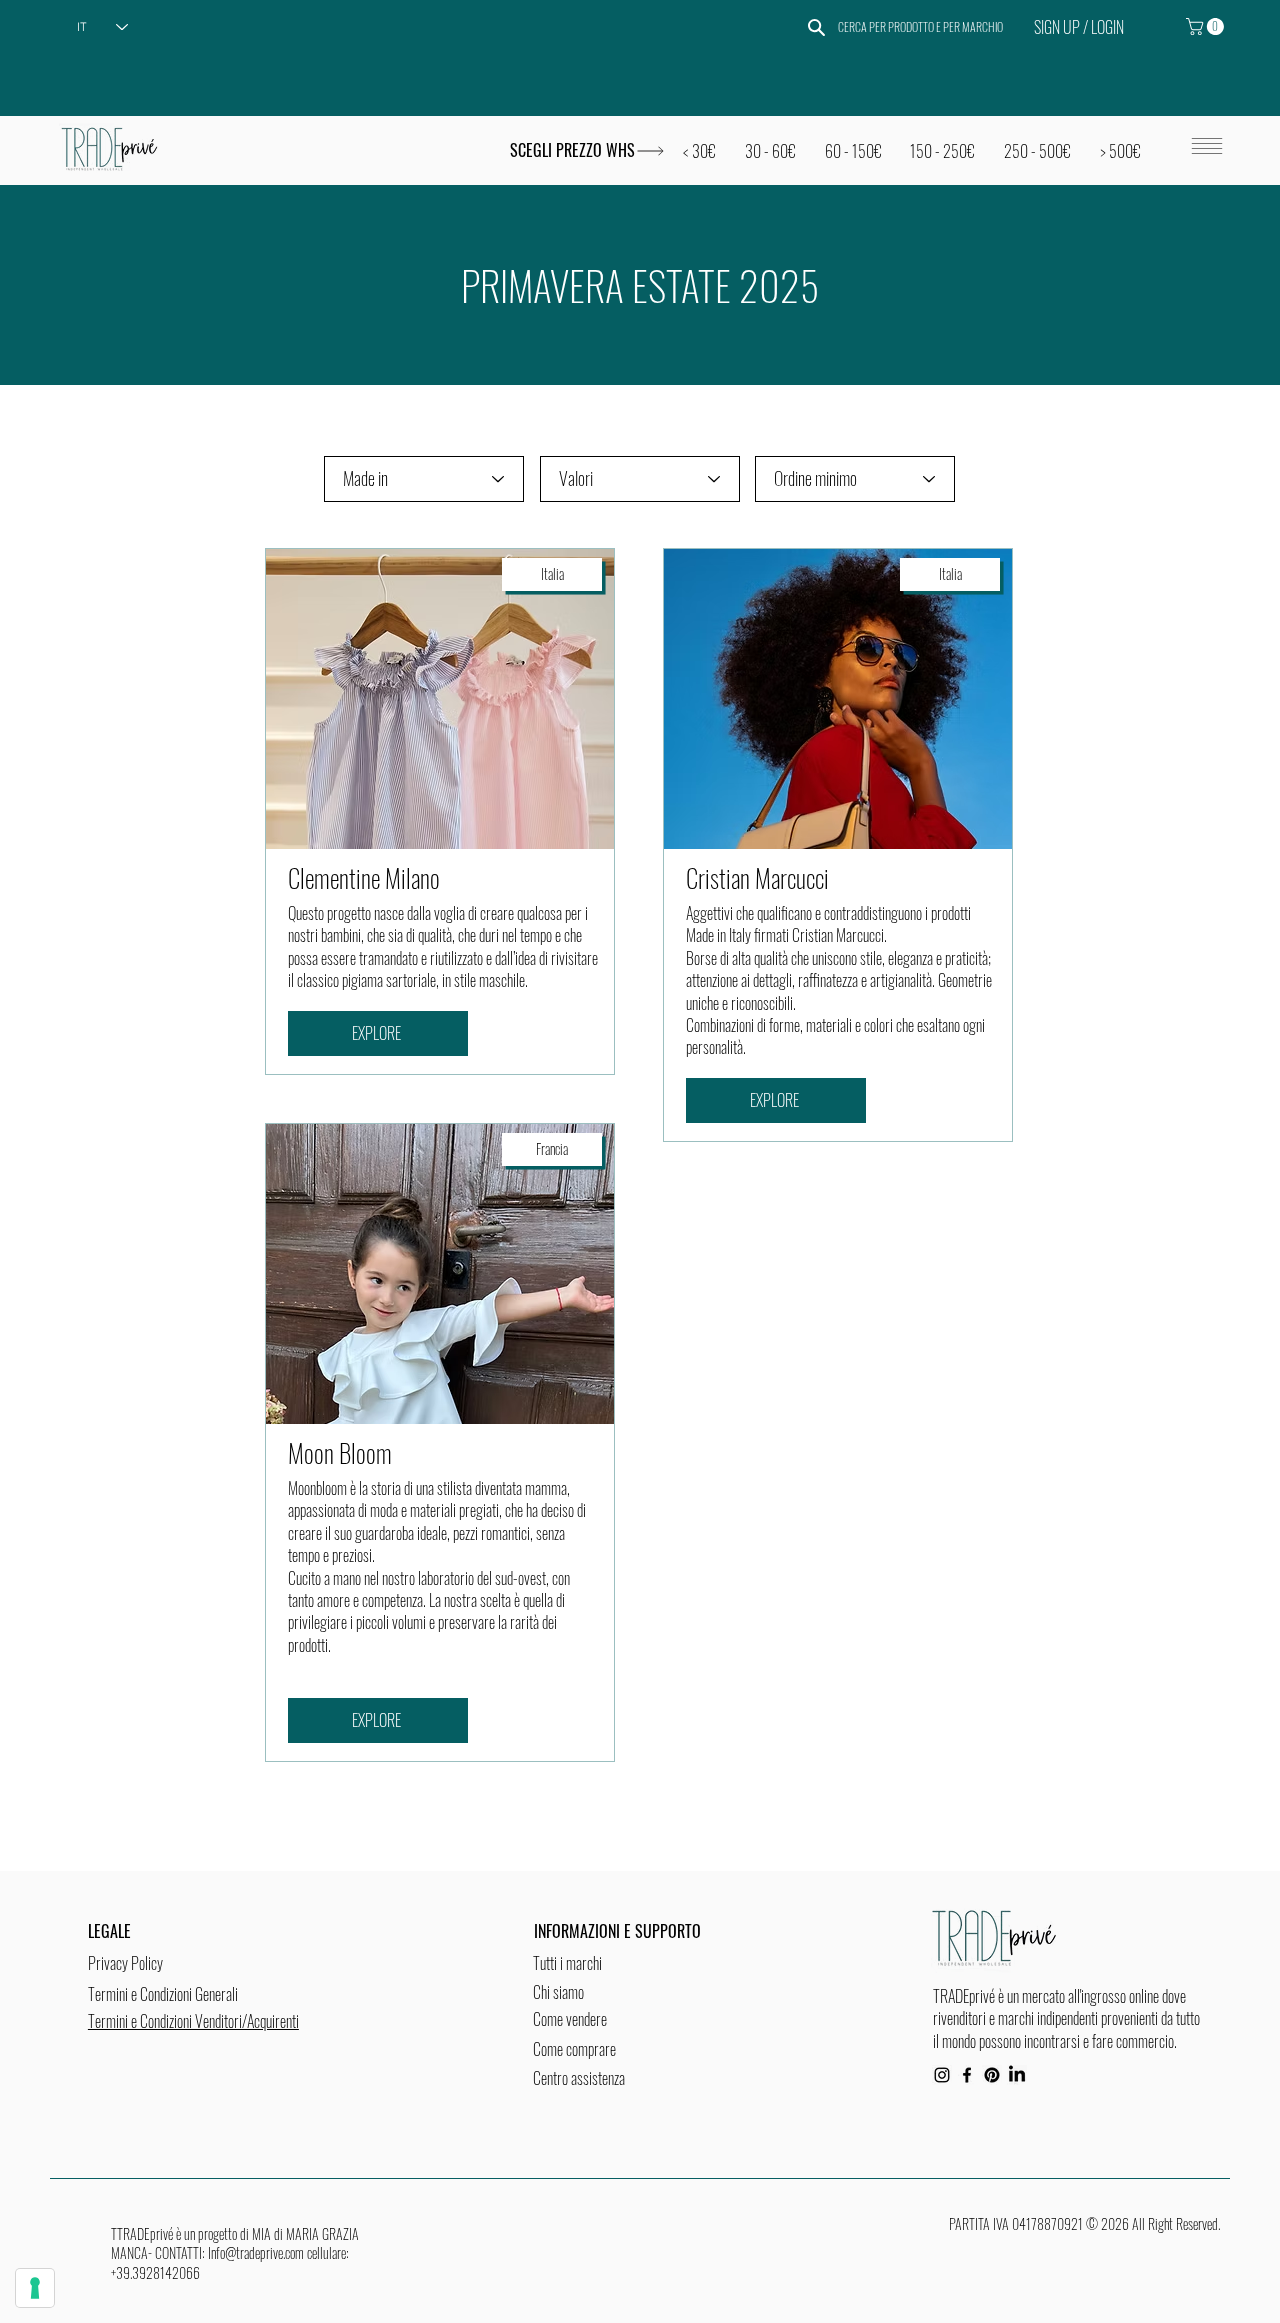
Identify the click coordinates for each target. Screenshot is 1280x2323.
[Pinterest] (992, 2075)
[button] (1207, 26)
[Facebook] (967, 2075)
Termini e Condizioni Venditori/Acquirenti (193, 2021)
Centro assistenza (579, 2078)
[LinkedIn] (1017, 2075)
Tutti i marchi (567, 1963)
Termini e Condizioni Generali (163, 1994)
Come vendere (570, 2019)
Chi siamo (558, 1992)
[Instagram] (942, 2075)
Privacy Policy (125, 1963)
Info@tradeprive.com (256, 2252)
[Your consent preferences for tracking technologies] (35, 2288)
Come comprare (574, 2049)
